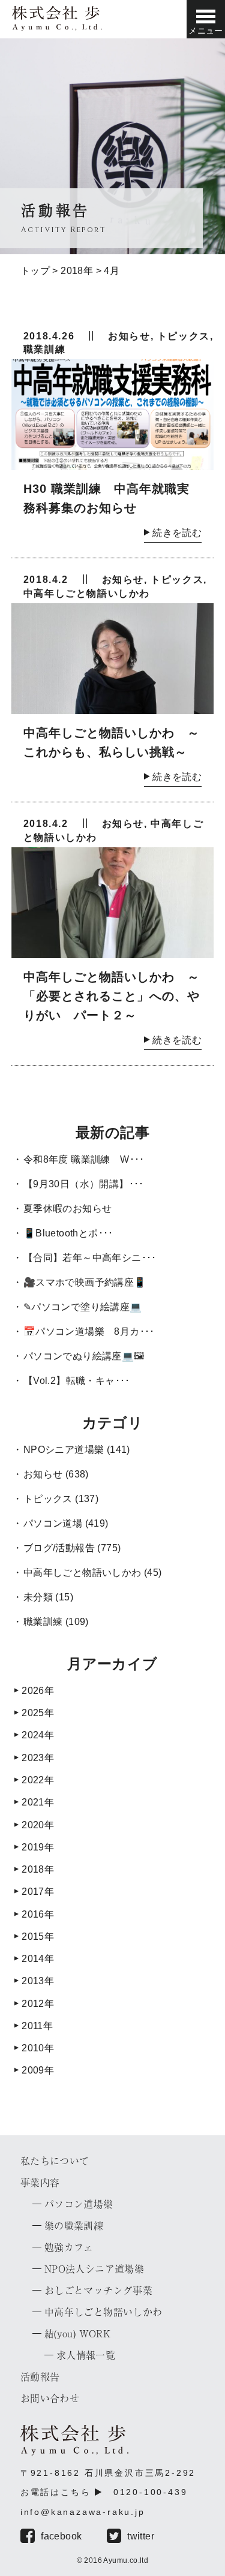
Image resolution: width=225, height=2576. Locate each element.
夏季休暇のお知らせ (68, 1209)
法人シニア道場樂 (94, 2269)
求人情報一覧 (86, 2355)
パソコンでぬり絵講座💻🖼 (84, 1356)
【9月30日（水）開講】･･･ (84, 1184)
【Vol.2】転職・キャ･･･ (77, 1381)
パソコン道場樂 (79, 2204)
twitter (141, 2536)
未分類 (38, 1597)
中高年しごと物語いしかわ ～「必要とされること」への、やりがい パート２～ (112, 996)
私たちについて (55, 2161)
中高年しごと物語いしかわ (87, 593)
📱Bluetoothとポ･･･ (68, 1233)
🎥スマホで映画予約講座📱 (85, 1282)
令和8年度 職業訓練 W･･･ (84, 1159)
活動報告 (40, 2377)
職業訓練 (44, 349)
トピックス (184, 336)
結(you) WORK (77, 2334)
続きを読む (177, 533)
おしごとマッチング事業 (98, 2291)
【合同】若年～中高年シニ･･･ (90, 1258)
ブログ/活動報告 (59, 1548)
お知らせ (129, 336)
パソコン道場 (53, 1523)
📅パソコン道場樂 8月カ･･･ (89, 1331)
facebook (61, 2536)
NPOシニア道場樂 (64, 1450)
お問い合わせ (50, 2399)
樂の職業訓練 (74, 2226)
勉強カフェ (69, 2247)
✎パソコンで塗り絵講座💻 (83, 1307)
